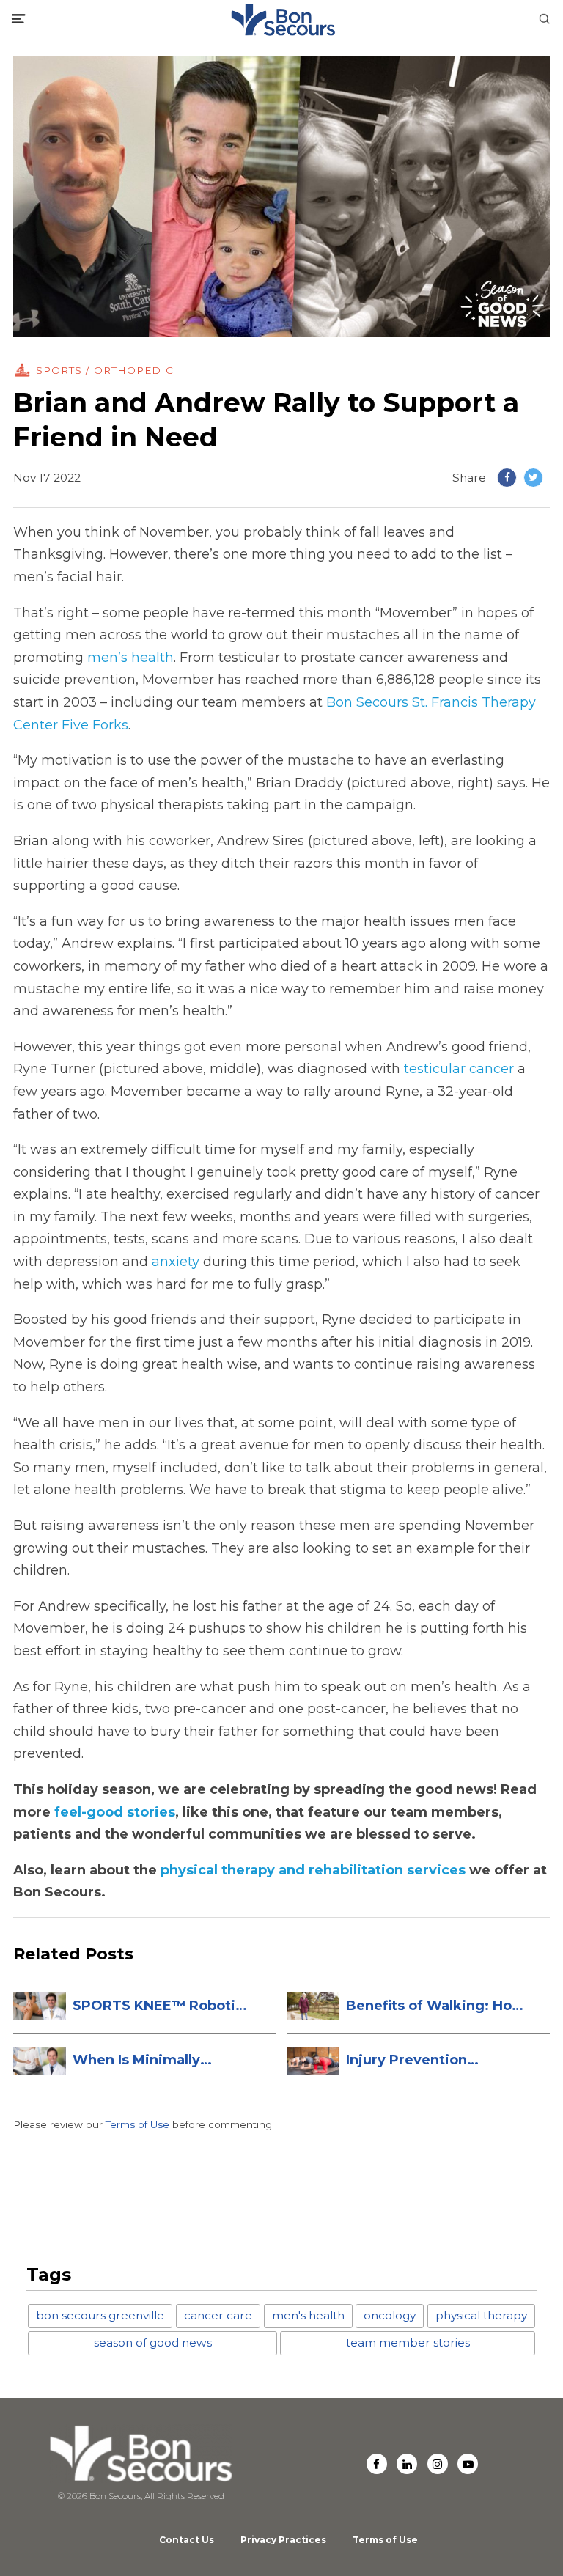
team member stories (408, 2343)
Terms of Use (137, 2124)
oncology (390, 2315)
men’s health (130, 658)
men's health (308, 2315)
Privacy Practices (283, 2540)
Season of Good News (153, 2343)
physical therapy (481, 2315)
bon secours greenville (100, 2315)
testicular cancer (459, 1069)
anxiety (176, 1262)
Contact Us (187, 2540)
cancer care (218, 2315)
